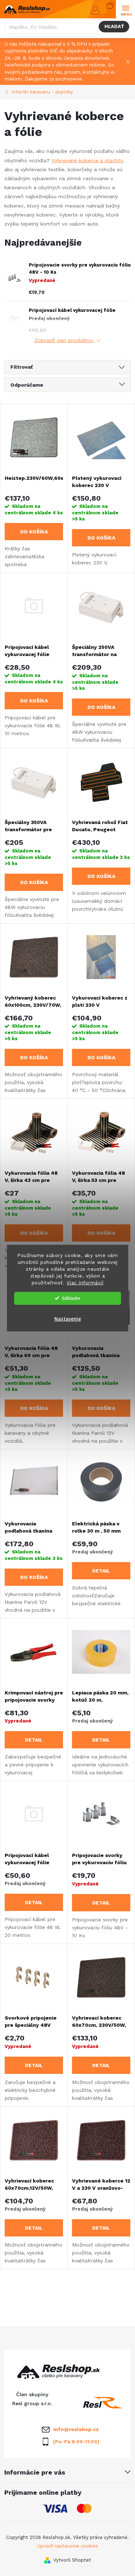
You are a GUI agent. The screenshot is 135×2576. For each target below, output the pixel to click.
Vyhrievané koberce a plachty (87, 160)
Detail (101, 1571)
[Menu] (125, 10)
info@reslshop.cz (76, 2429)
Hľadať (114, 26)
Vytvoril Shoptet (72, 2560)
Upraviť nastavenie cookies (67, 2546)
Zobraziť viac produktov (65, 340)
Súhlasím (71, 1298)
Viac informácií (85, 1282)
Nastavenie (68, 1319)
